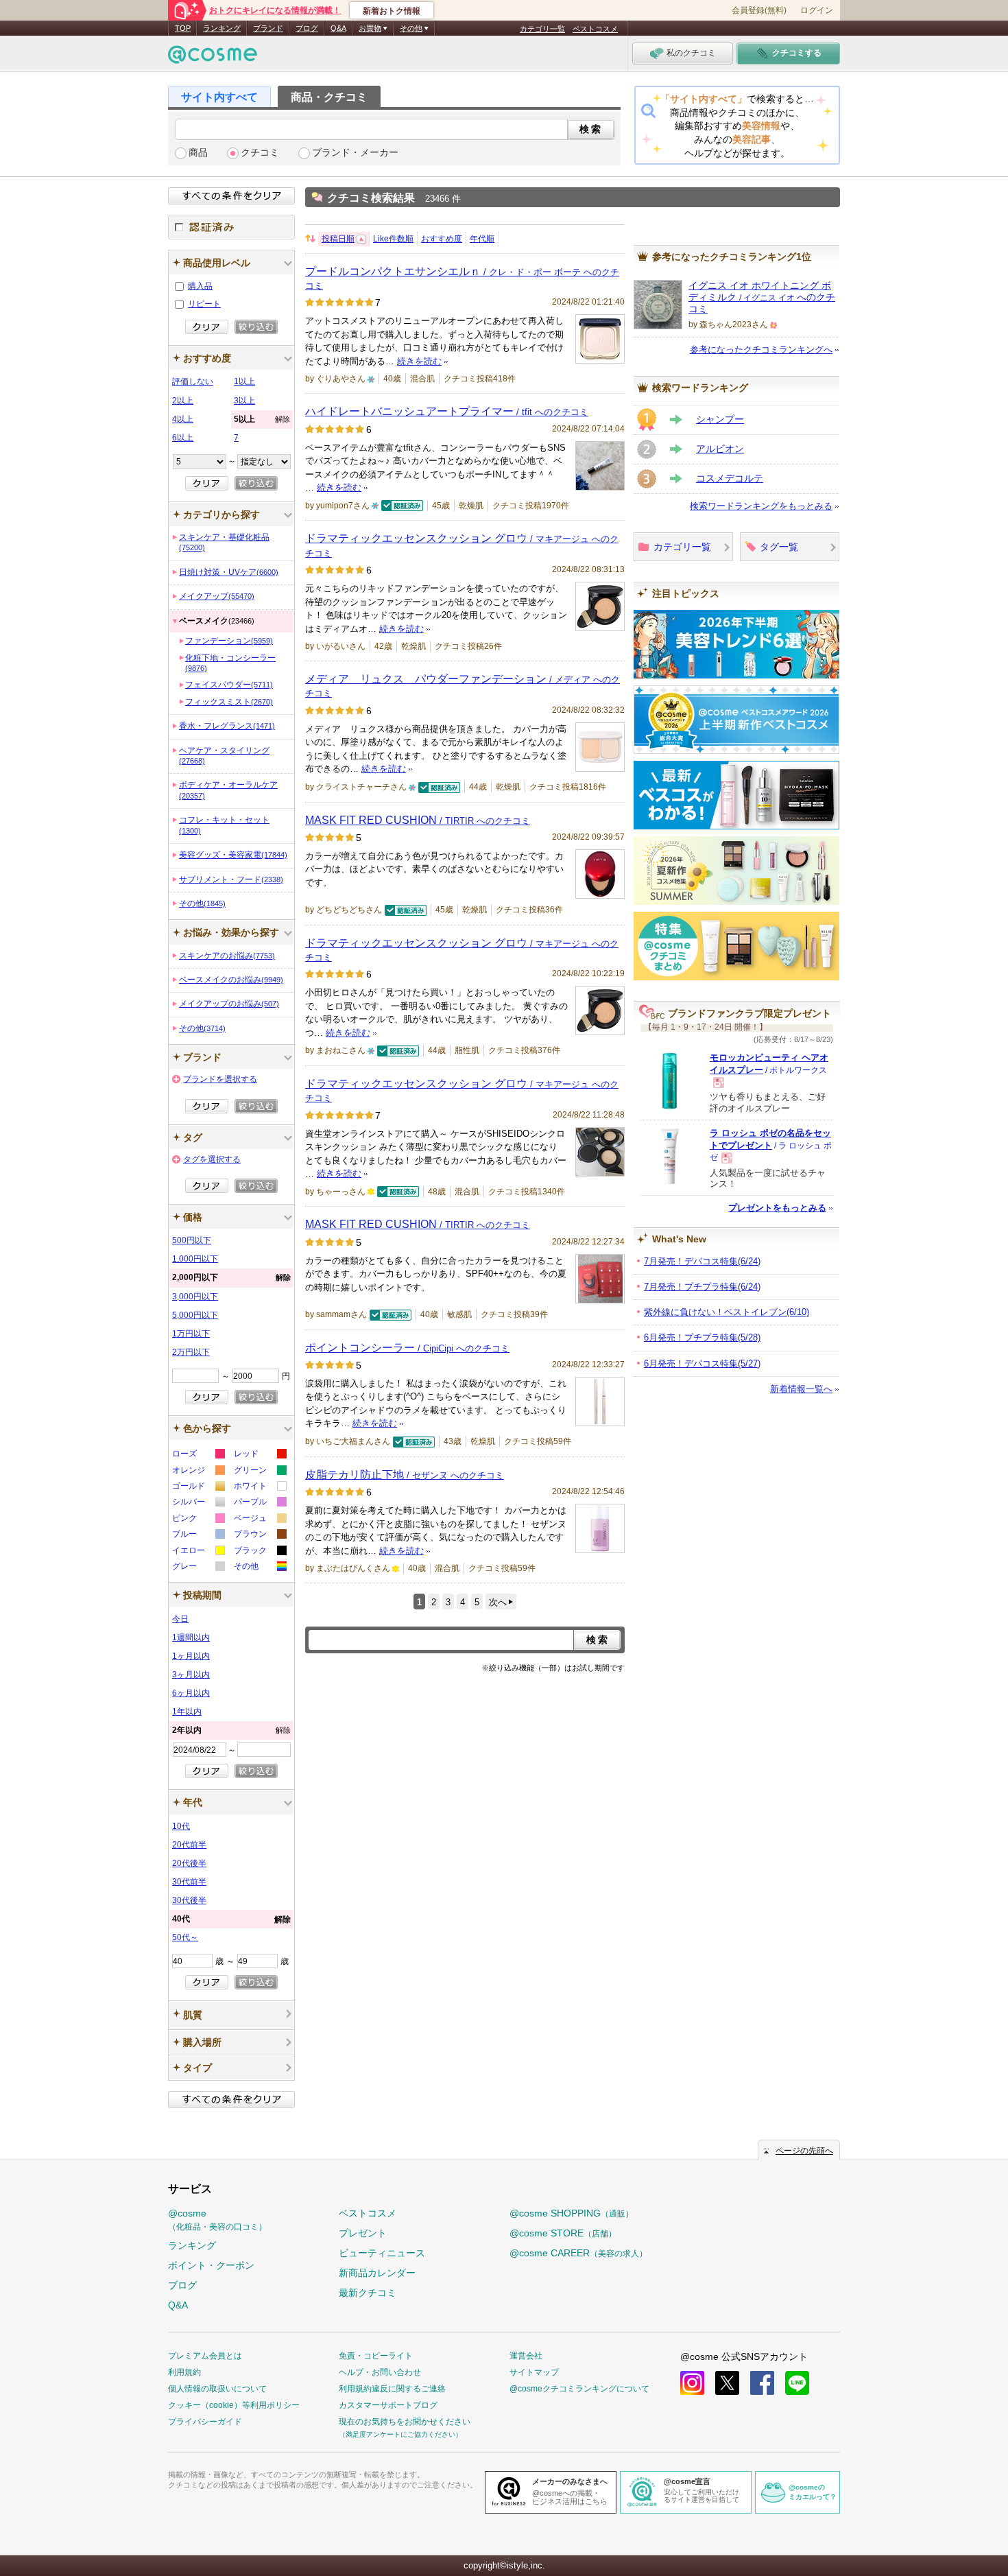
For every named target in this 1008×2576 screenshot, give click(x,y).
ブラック (260, 1552)
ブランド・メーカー (355, 153)
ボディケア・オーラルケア (228, 790)
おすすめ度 (442, 239)
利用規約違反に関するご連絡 (392, 2389)
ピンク (198, 1520)
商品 (198, 153)
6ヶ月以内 (191, 1693)
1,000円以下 (195, 1259)
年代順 (482, 239)
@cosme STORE (563, 2233)
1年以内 (187, 1712)
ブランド (268, 28)
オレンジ (198, 1472)
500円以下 (192, 1240)
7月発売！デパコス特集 (702, 1261)
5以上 (262, 419)
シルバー (198, 1503)
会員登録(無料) (759, 10)
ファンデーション (229, 641)
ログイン (817, 10)
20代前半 (189, 1845)
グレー (198, 1568)
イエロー (198, 1552)
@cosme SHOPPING (572, 2213)
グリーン (260, 1472)
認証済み (231, 227)
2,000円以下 (231, 1277)
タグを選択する (212, 1159)
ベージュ (260, 1520)
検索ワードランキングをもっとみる (761, 506)
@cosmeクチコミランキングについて (579, 2389)
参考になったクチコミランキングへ (761, 350)
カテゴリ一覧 (542, 29)
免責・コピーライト (376, 2356)
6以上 (183, 438)
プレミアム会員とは (205, 2356)
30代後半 (189, 1900)
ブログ (307, 28)
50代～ (185, 1937)
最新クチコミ (368, 2293)
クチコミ (260, 153)
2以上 (183, 401)
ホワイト (260, 1488)
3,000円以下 (195, 1297)
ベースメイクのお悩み (231, 980)
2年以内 (231, 1730)
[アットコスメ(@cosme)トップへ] (213, 58)
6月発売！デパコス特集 (702, 1363)
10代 (181, 1826)
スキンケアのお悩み (227, 956)
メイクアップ (217, 596)
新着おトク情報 (392, 11)
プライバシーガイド (205, 2422)
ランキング (222, 28)
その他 (202, 903)
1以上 (244, 381)
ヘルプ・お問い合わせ (380, 2372)
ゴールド (198, 1488)
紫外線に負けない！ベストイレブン (727, 1312)
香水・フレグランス (227, 726)
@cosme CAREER (578, 2253)
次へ (498, 1602)
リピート (204, 304)
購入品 (200, 286)
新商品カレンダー (377, 2273)
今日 (180, 1619)
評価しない (193, 381)
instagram (692, 2383)
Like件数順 (393, 239)
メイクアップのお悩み (229, 1004)
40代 (231, 1919)
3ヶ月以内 (191, 1675)
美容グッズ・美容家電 (233, 855)
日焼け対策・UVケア (229, 572)
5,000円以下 (195, 1315)
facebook (762, 2383)
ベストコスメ (595, 29)
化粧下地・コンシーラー (230, 663)
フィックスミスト (229, 702)
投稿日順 (338, 239)
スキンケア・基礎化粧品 (224, 542)
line (797, 2383)
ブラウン (260, 1536)
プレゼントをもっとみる (777, 1208)
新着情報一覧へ (801, 1389)
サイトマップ (534, 2372)
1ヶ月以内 (191, 1656)
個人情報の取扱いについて (217, 2389)
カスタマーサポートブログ (388, 2405)
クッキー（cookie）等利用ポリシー (234, 2405)
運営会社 (526, 2356)
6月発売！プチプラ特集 (702, 1337)
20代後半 (189, 1863)
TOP (183, 28)
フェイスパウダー (229, 685)
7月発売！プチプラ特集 (702, 1287)
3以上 (244, 401)
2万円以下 (191, 1352)
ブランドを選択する (220, 1079)
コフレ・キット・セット (224, 825)
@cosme (217, 2220)
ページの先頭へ (804, 2151)
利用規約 (184, 2372)
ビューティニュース (382, 2253)
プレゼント (363, 2233)
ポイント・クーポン (211, 2265)
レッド (260, 1455)
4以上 (183, 419)
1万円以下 (191, 1334)
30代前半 (189, 1882)
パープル (260, 1503)
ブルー (198, 1536)
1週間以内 (191, 1638)
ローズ (198, 1455)
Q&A (338, 28)
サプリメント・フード (231, 879)
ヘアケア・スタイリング (224, 755)
